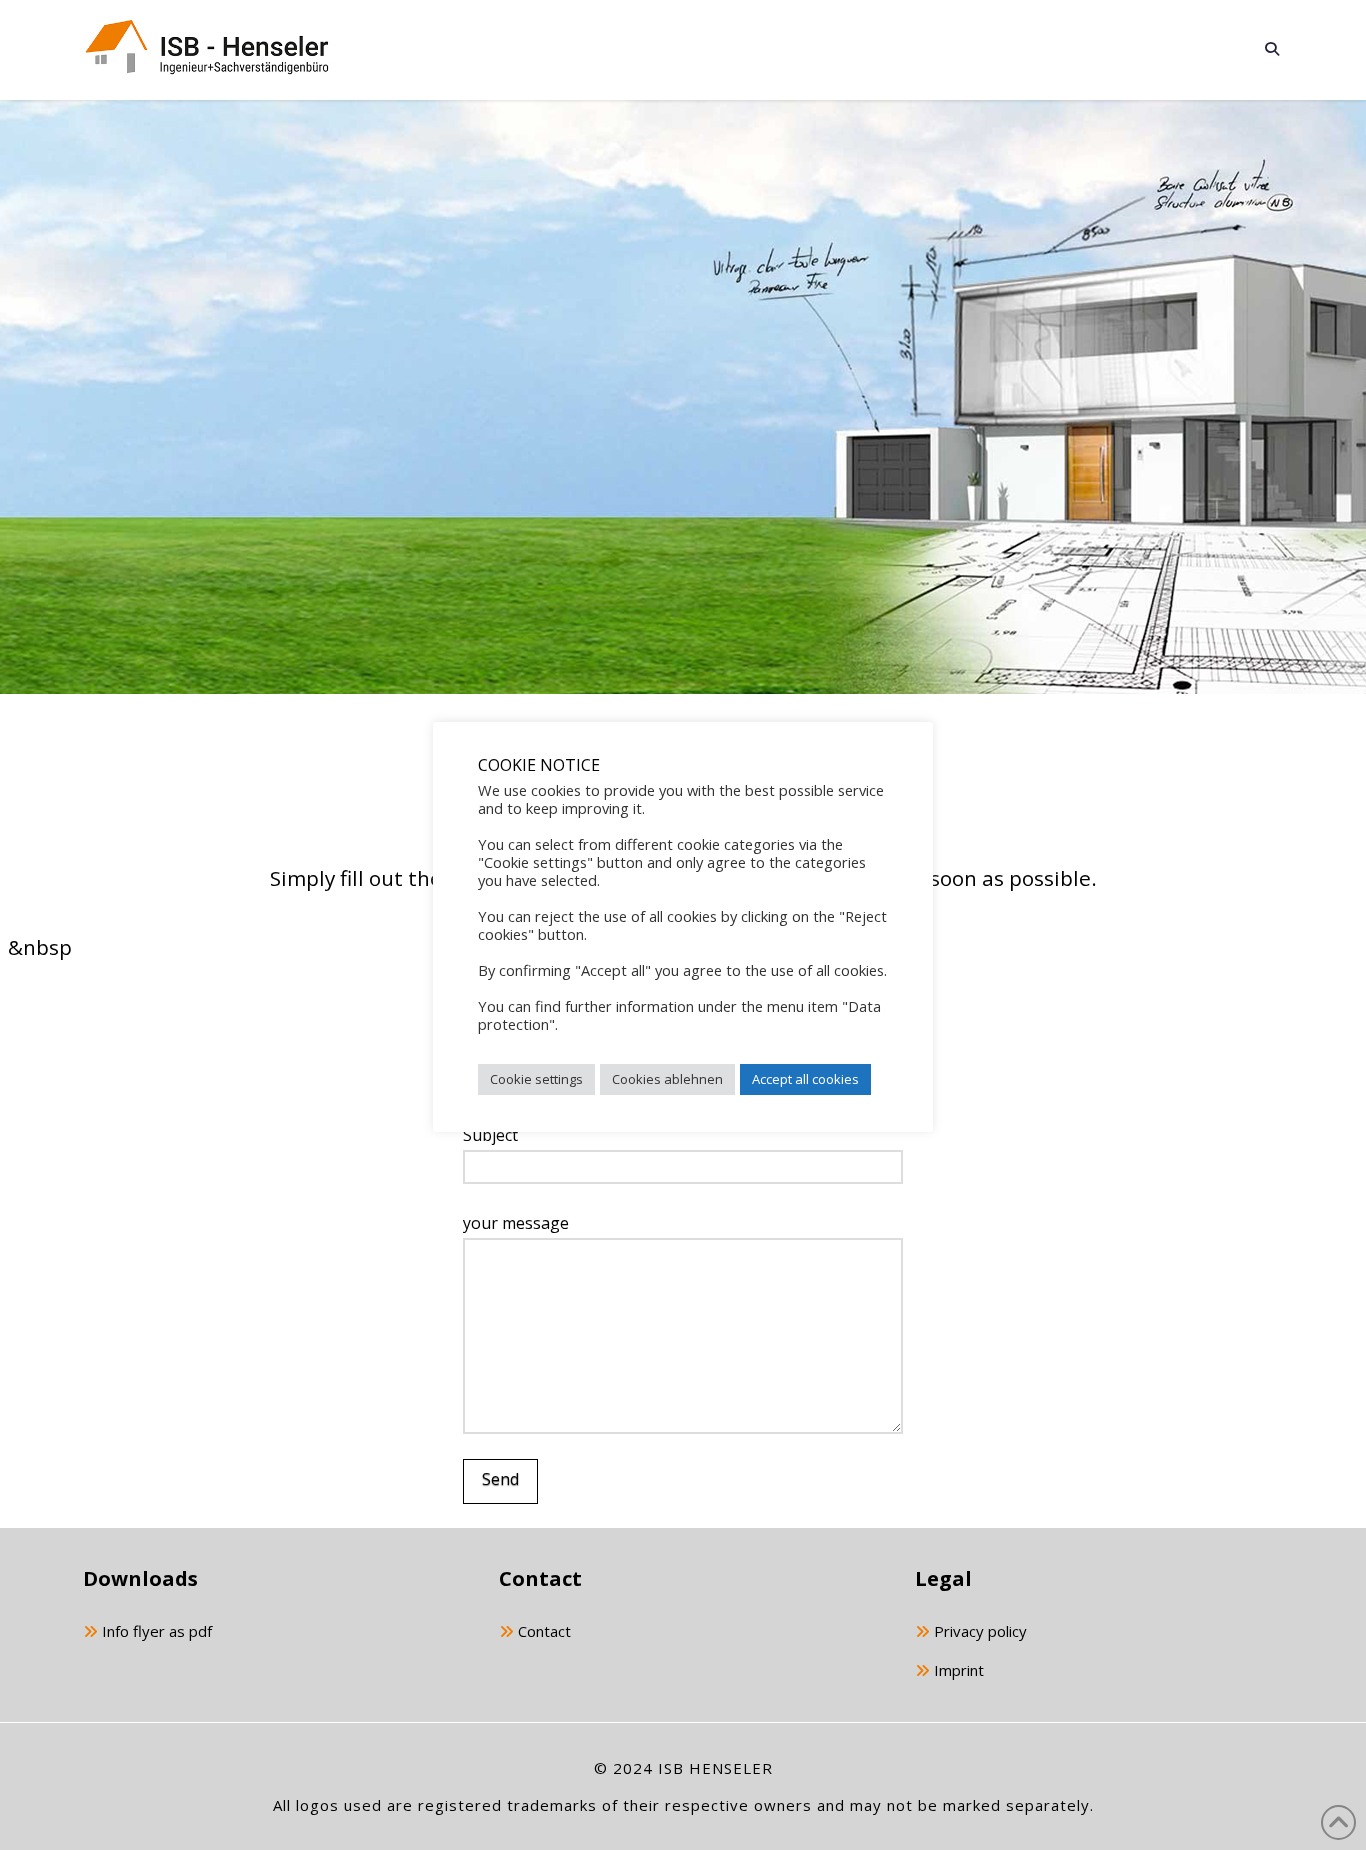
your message (516, 1223)
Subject (490, 1135)
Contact (542, 1631)
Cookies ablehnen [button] (667, 1079)
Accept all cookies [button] (805, 1079)
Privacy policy (978, 1631)
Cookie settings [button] (536, 1079)
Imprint (957, 1670)
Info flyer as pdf (155, 1631)
